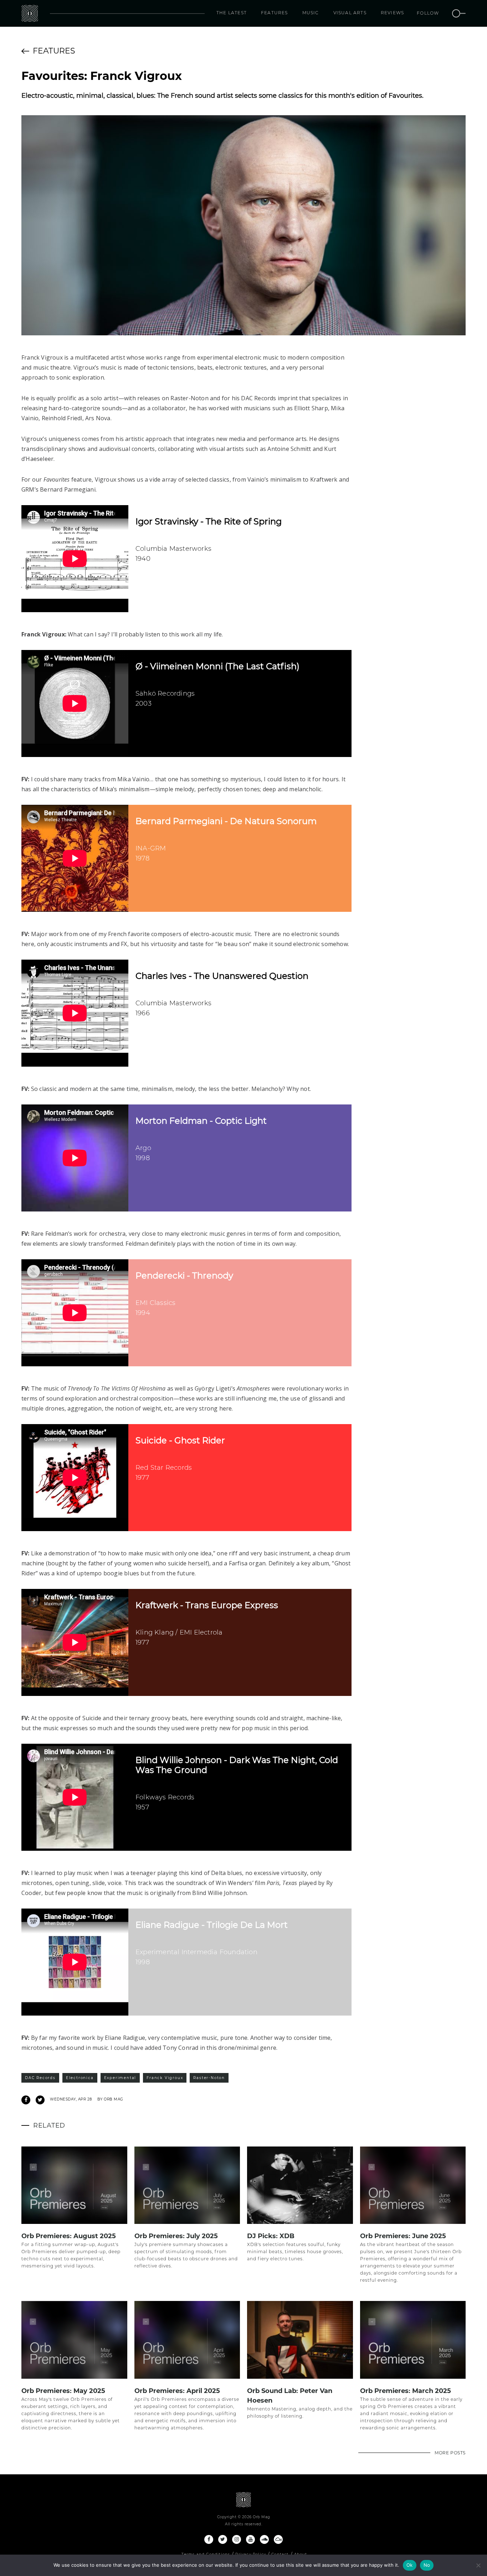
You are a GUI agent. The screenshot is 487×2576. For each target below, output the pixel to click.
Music (311, 13)
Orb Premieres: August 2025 (69, 2236)
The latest (232, 13)
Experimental (120, 2078)
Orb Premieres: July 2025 (176, 2236)
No (427, 2565)
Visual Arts (350, 13)
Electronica (80, 2078)
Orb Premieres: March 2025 (406, 2391)
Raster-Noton (209, 2078)
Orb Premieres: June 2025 (403, 2236)
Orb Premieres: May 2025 (63, 2391)
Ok (410, 2565)
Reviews (392, 13)
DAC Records (40, 2078)
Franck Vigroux (165, 2078)
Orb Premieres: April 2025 (177, 2391)
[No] (478, 2565)
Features (275, 13)
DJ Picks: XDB (271, 2236)
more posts (450, 2453)
